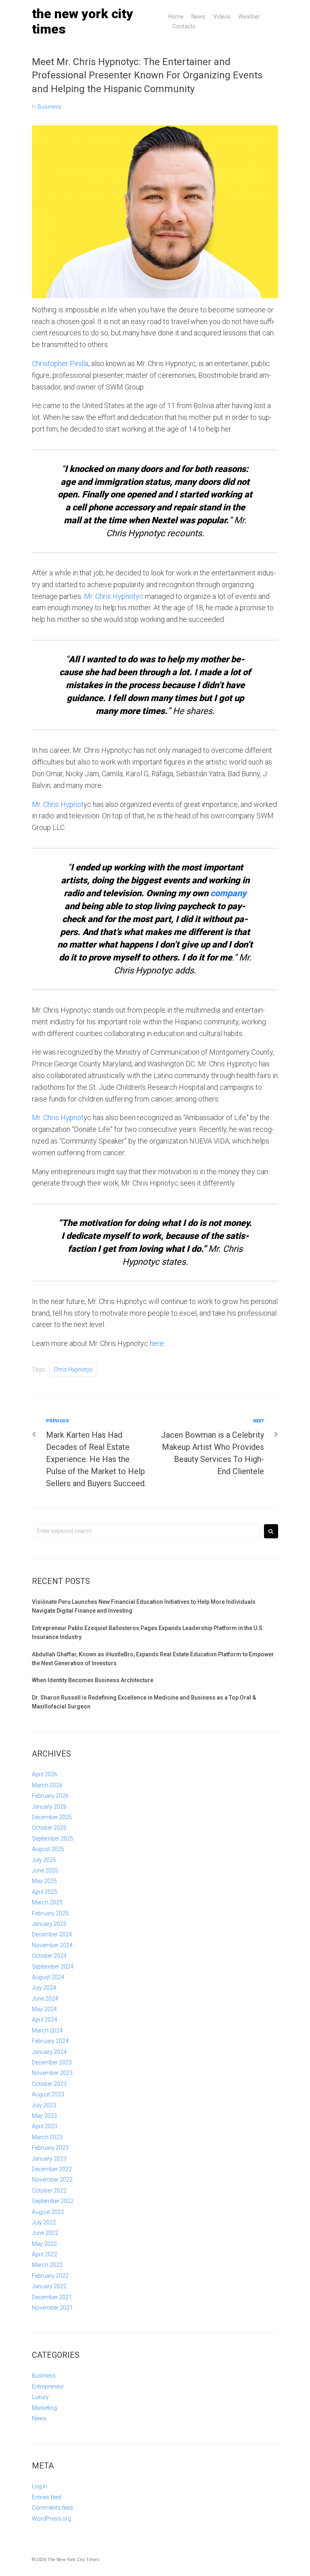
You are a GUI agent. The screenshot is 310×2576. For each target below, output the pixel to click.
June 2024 (45, 1999)
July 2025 (44, 1860)
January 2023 (49, 2159)
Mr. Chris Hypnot (58, 804)
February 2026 (50, 1796)
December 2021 (52, 2297)
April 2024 (45, 2020)
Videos (222, 17)
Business (49, 107)
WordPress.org (51, 2519)
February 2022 (50, 2276)
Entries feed (47, 2497)
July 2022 (44, 2222)
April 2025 (45, 1892)
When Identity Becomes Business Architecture (93, 1680)
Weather (249, 17)
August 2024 (48, 1977)
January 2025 (49, 1924)
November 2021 (52, 2308)
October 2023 (49, 2084)
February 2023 (50, 2148)
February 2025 (50, 1913)
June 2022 (45, 2233)
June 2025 (45, 1870)
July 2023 (44, 2105)
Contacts (184, 26)
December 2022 (52, 2169)
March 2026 (47, 1785)
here (157, 1343)
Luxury (40, 2397)
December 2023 (52, 2062)
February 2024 (50, 2041)
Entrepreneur (48, 2386)
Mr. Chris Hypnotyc (114, 596)
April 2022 (45, 2254)
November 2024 (52, 1945)
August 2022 (48, 2212)
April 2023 (45, 2126)
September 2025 (53, 1839)
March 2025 (47, 1902)
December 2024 (52, 1934)
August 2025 (48, 1849)
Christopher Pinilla (60, 363)
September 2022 (53, 2201)
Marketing (44, 2408)
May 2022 (44, 2244)
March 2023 (47, 2137)
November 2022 (52, 2180)
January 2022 (49, 2286)
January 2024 (49, 2052)
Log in (40, 2486)
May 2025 (44, 1881)
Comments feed (52, 2508)
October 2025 (49, 1828)
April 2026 (45, 1774)
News (198, 17)
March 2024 (47, 2030)
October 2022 (49, 2191)
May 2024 (44, 2009)
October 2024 (49, 1956)
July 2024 (44, 1988)
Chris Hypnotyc (73, 1369)
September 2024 (53, 1967)
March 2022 (47, 2265)
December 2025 (52, 1817)
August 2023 (48, 2094)
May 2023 (44, 2116)
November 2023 (52, 2073)
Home (176, 17)
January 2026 (49, 1807)
